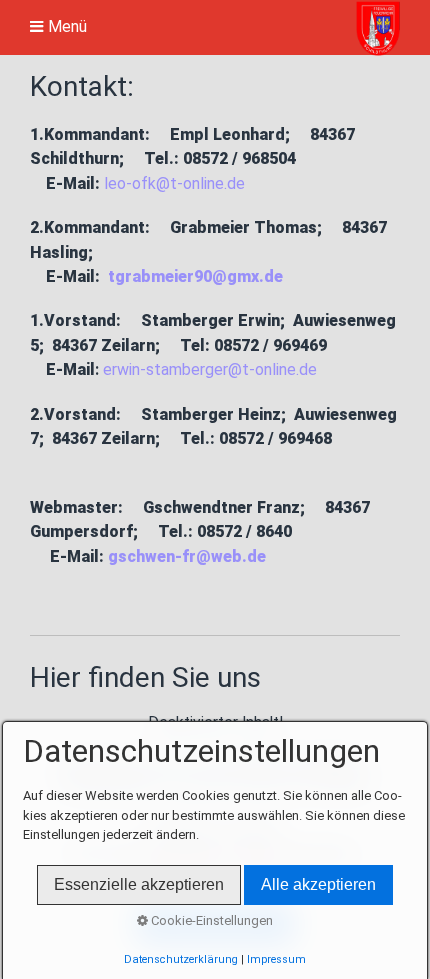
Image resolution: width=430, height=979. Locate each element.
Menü (67, 27)
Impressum (276, 959)
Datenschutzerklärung (181, 959)
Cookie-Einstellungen (210, 920)
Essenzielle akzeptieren (139, 884)
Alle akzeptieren (318, 884)
